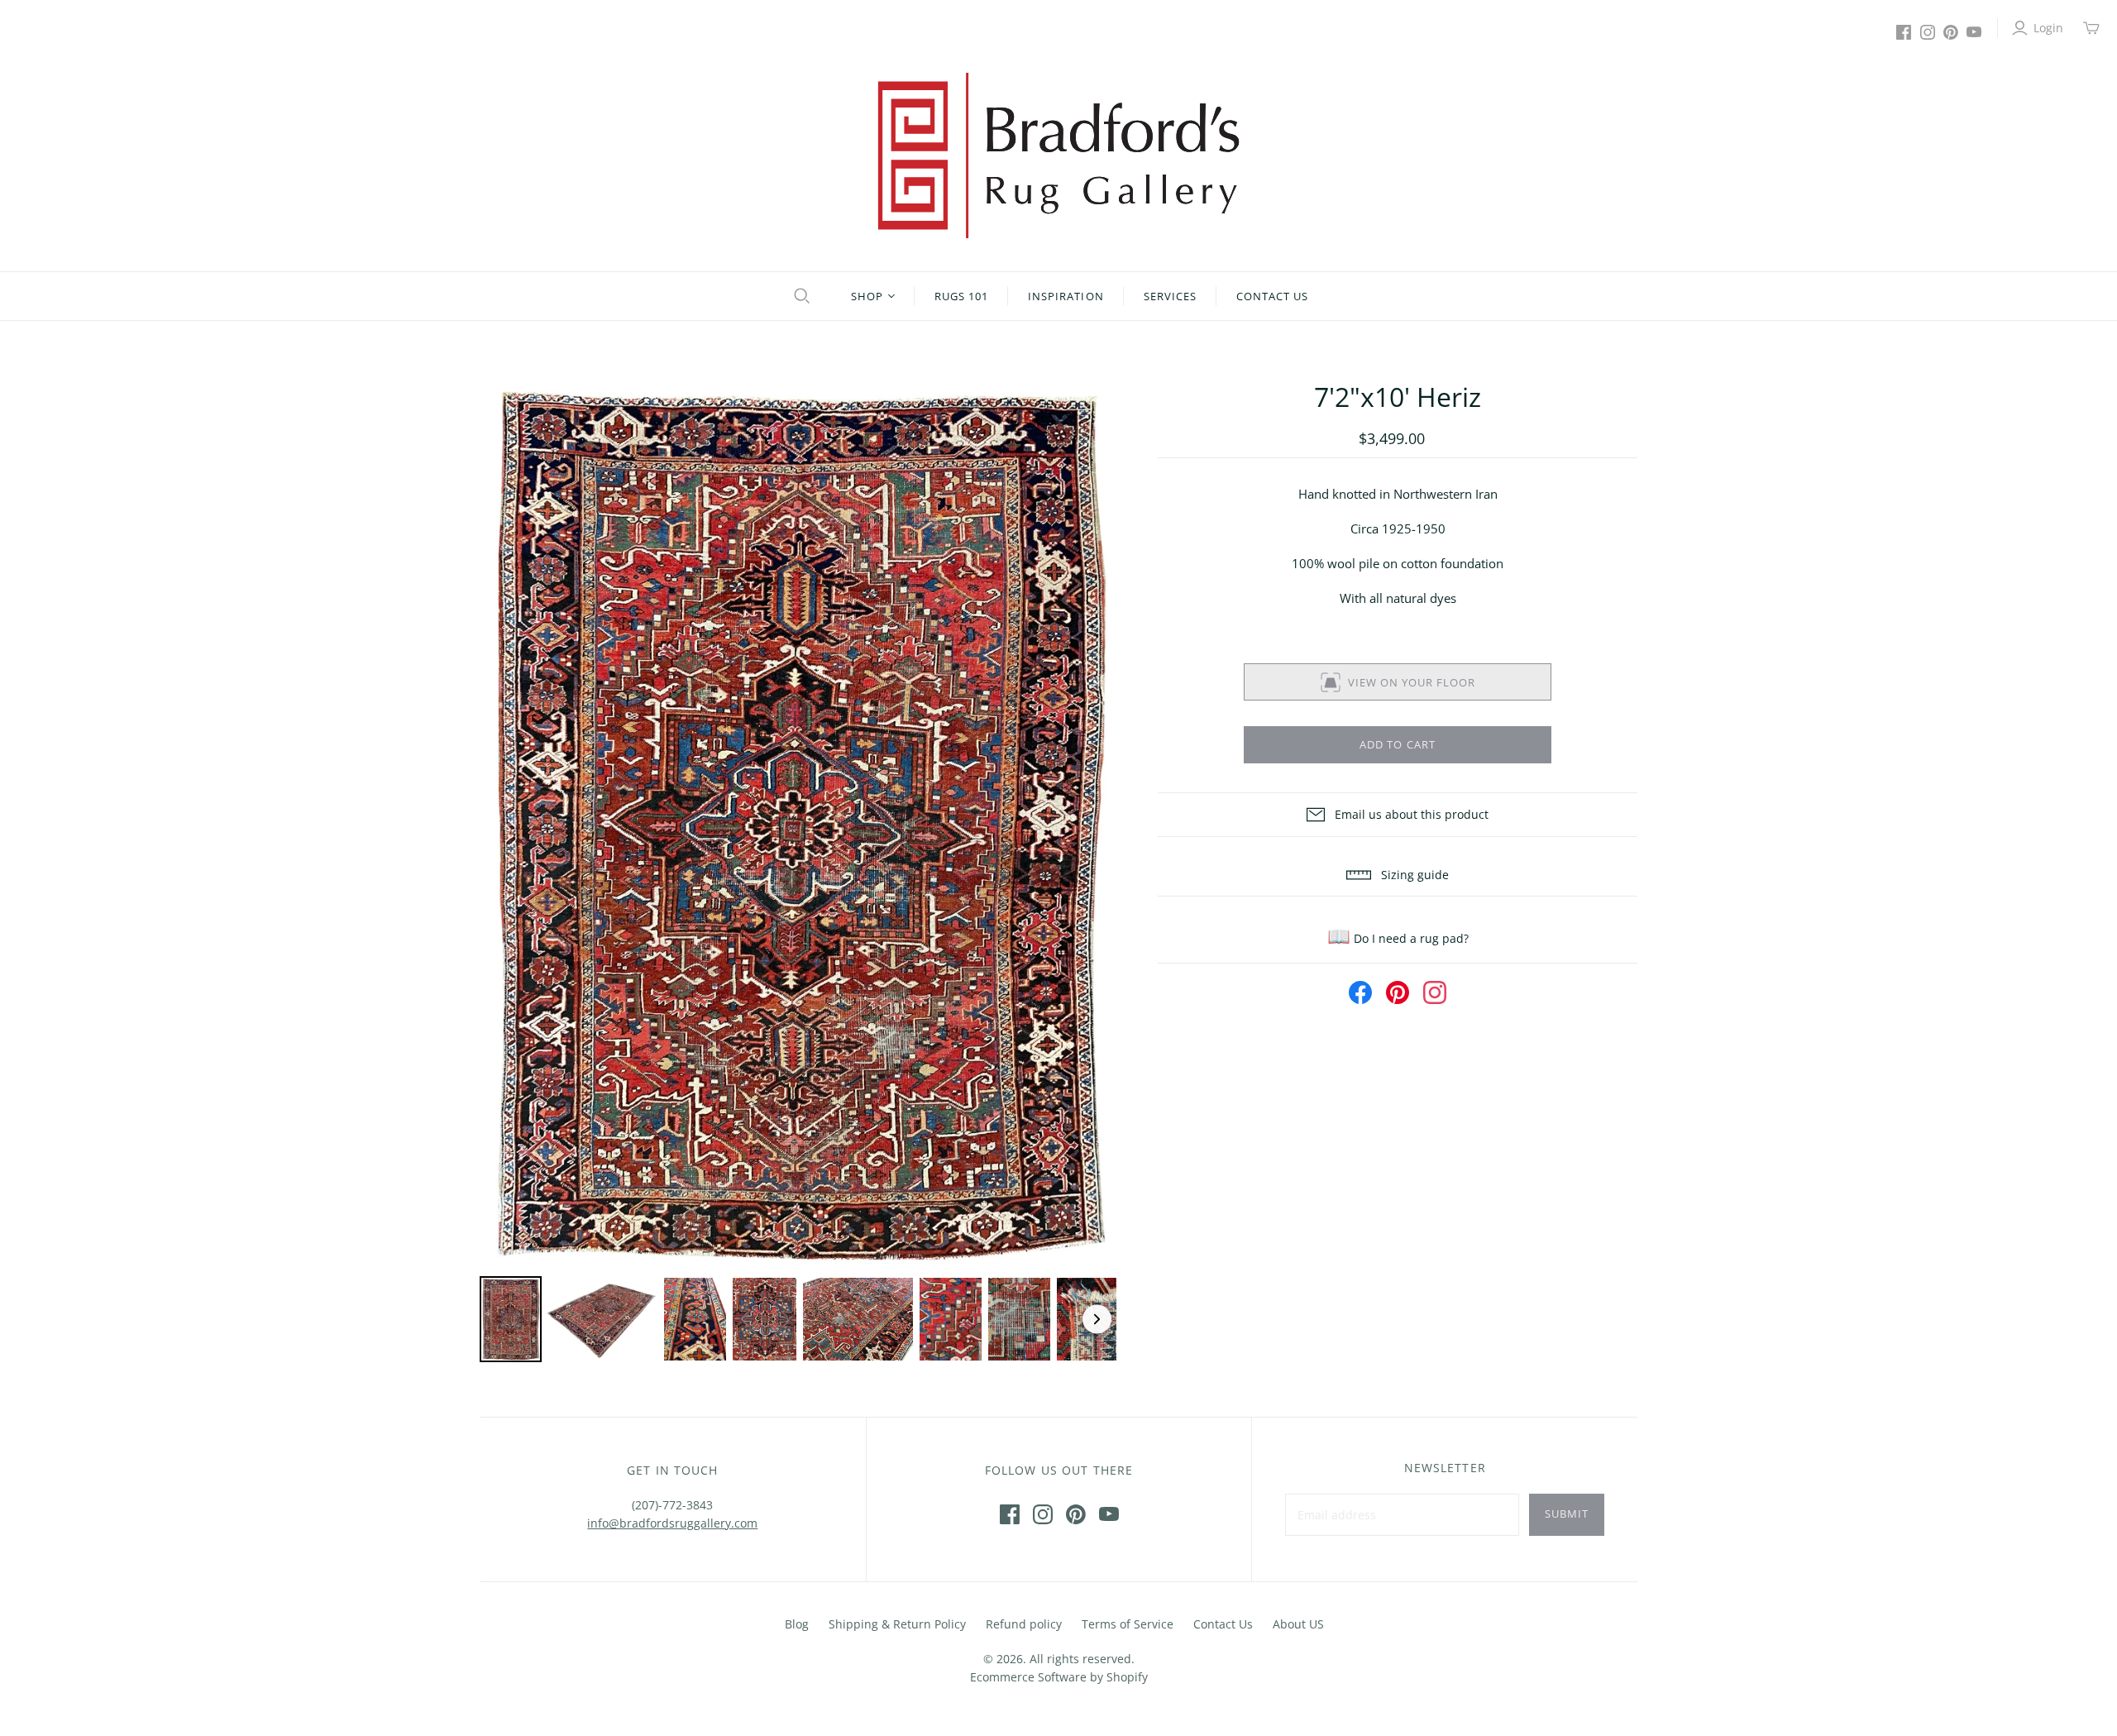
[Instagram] (1928, 32)
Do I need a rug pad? (1398, 938)
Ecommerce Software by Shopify (1059, 1677)
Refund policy (1024, 1624)
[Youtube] (1974, 32)
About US (1298, 1624)
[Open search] (800, 296)
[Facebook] (1904, 32)
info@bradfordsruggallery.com (672, 1523)
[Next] (1092, 825)
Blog (797, 1624)
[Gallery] (798, 873)
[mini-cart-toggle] (2091, 28)
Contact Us (1272, 296)
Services (1170, 296)
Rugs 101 (961, 296)
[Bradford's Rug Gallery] (1058, 155)
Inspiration (1066, 296)
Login (2048, 28)
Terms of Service (1128, 1624)
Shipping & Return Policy (897, 1624)
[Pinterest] (1951, 32)
